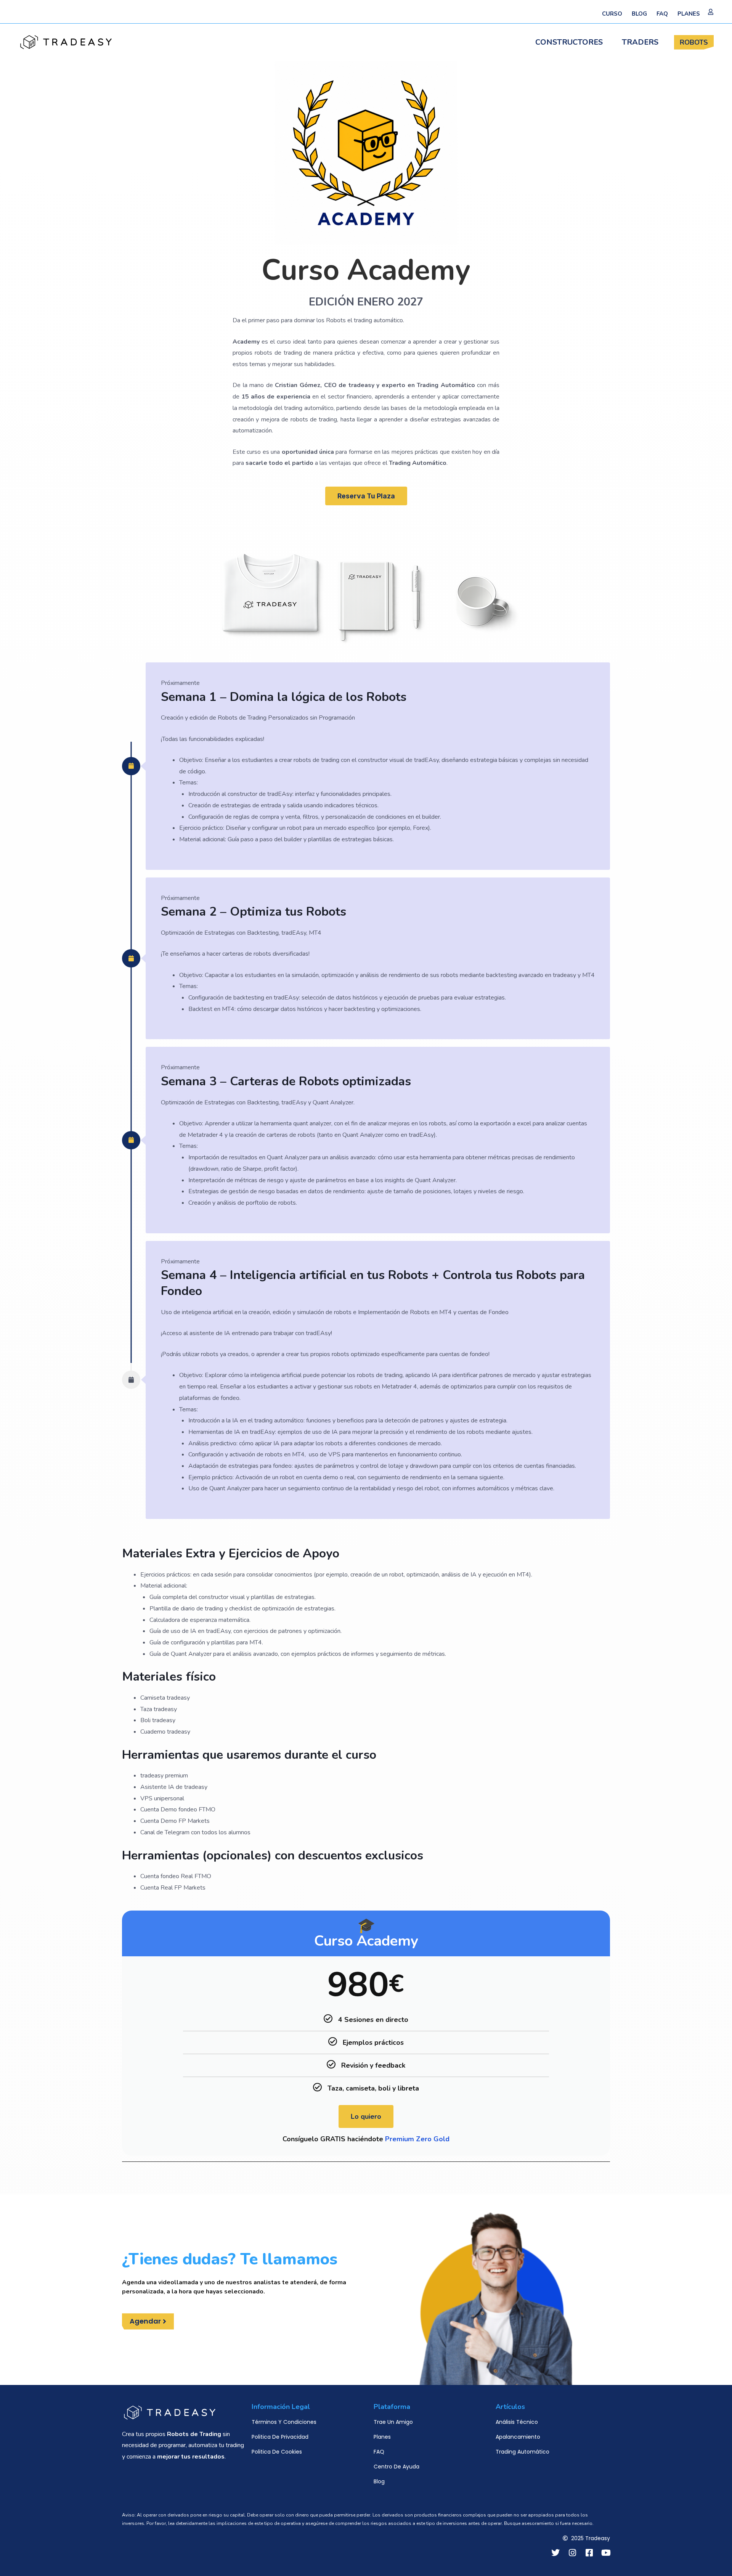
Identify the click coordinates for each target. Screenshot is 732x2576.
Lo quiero (366, 2116)
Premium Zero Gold (417, 2139)
